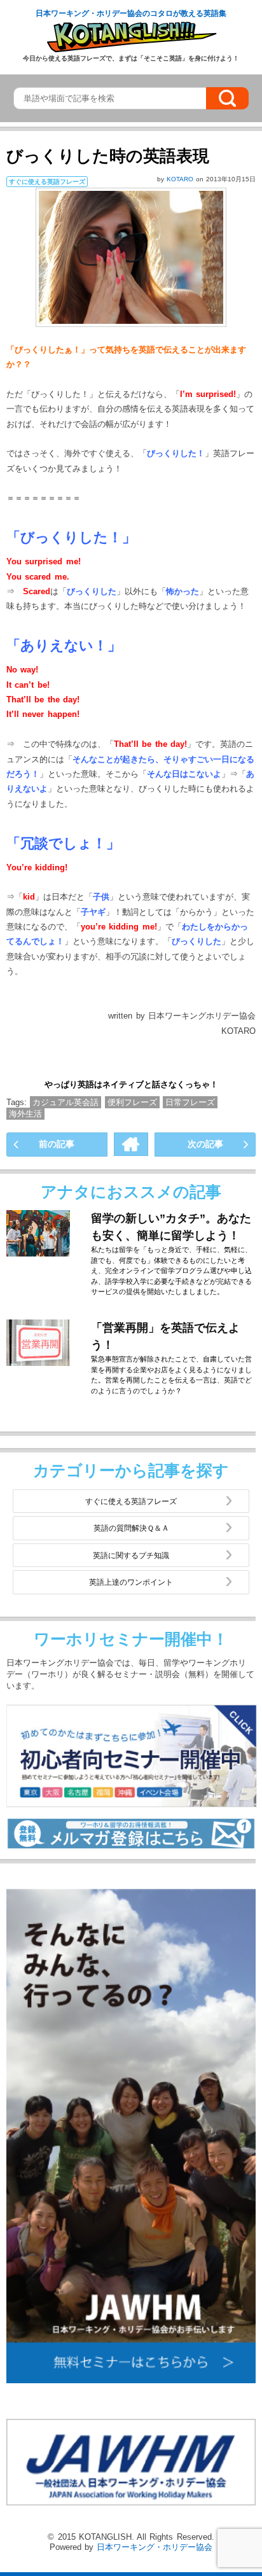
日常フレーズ (190, 1102)
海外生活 (25, 1114)
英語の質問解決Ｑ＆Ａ (131, 1528)
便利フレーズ (132, 1102)
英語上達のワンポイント (131, 1582)
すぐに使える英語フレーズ (131, 1501)
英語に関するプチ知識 (131, 1555)
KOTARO (181, 179)
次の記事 (205, 1144)
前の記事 (57, 1144)
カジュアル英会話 (65, 1102)
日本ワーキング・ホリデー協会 (155, 2547)
